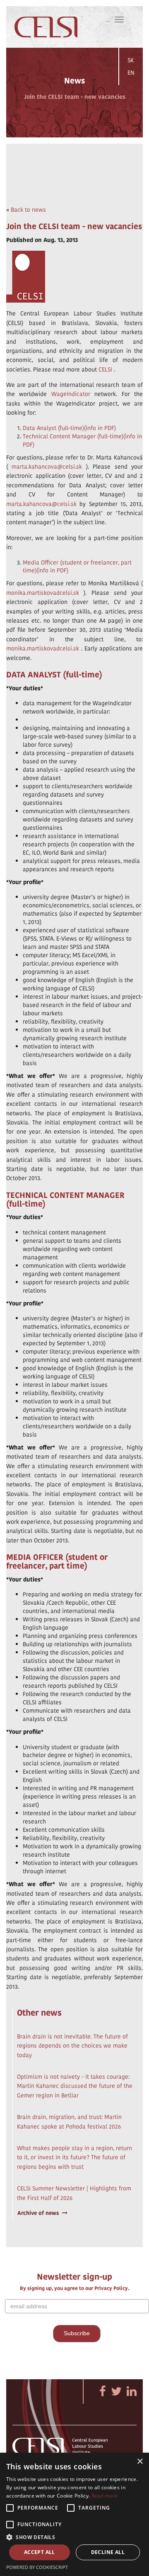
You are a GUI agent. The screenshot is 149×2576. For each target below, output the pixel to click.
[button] (74, 2537)
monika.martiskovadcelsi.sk (43, 593)
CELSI (105, 369)
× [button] (140, 2462)
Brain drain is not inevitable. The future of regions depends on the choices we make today (72, 2046)
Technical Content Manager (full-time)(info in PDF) (82, 440)
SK (131, 60)
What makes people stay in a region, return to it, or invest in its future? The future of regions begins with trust (74, 2157)
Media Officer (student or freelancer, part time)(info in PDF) (77, 567)
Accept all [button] (40, 2552)
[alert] (74, 2514)
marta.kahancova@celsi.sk (47, 467)
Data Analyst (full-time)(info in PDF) (69, 428)
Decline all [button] (108, 2552)
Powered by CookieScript (37, 2567)
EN (131, 73)
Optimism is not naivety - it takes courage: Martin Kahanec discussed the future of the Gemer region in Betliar (75, 2086)
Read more (105, 2496)
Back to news (28, 210)
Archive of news (38, 2213)
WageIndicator (71, 394)
